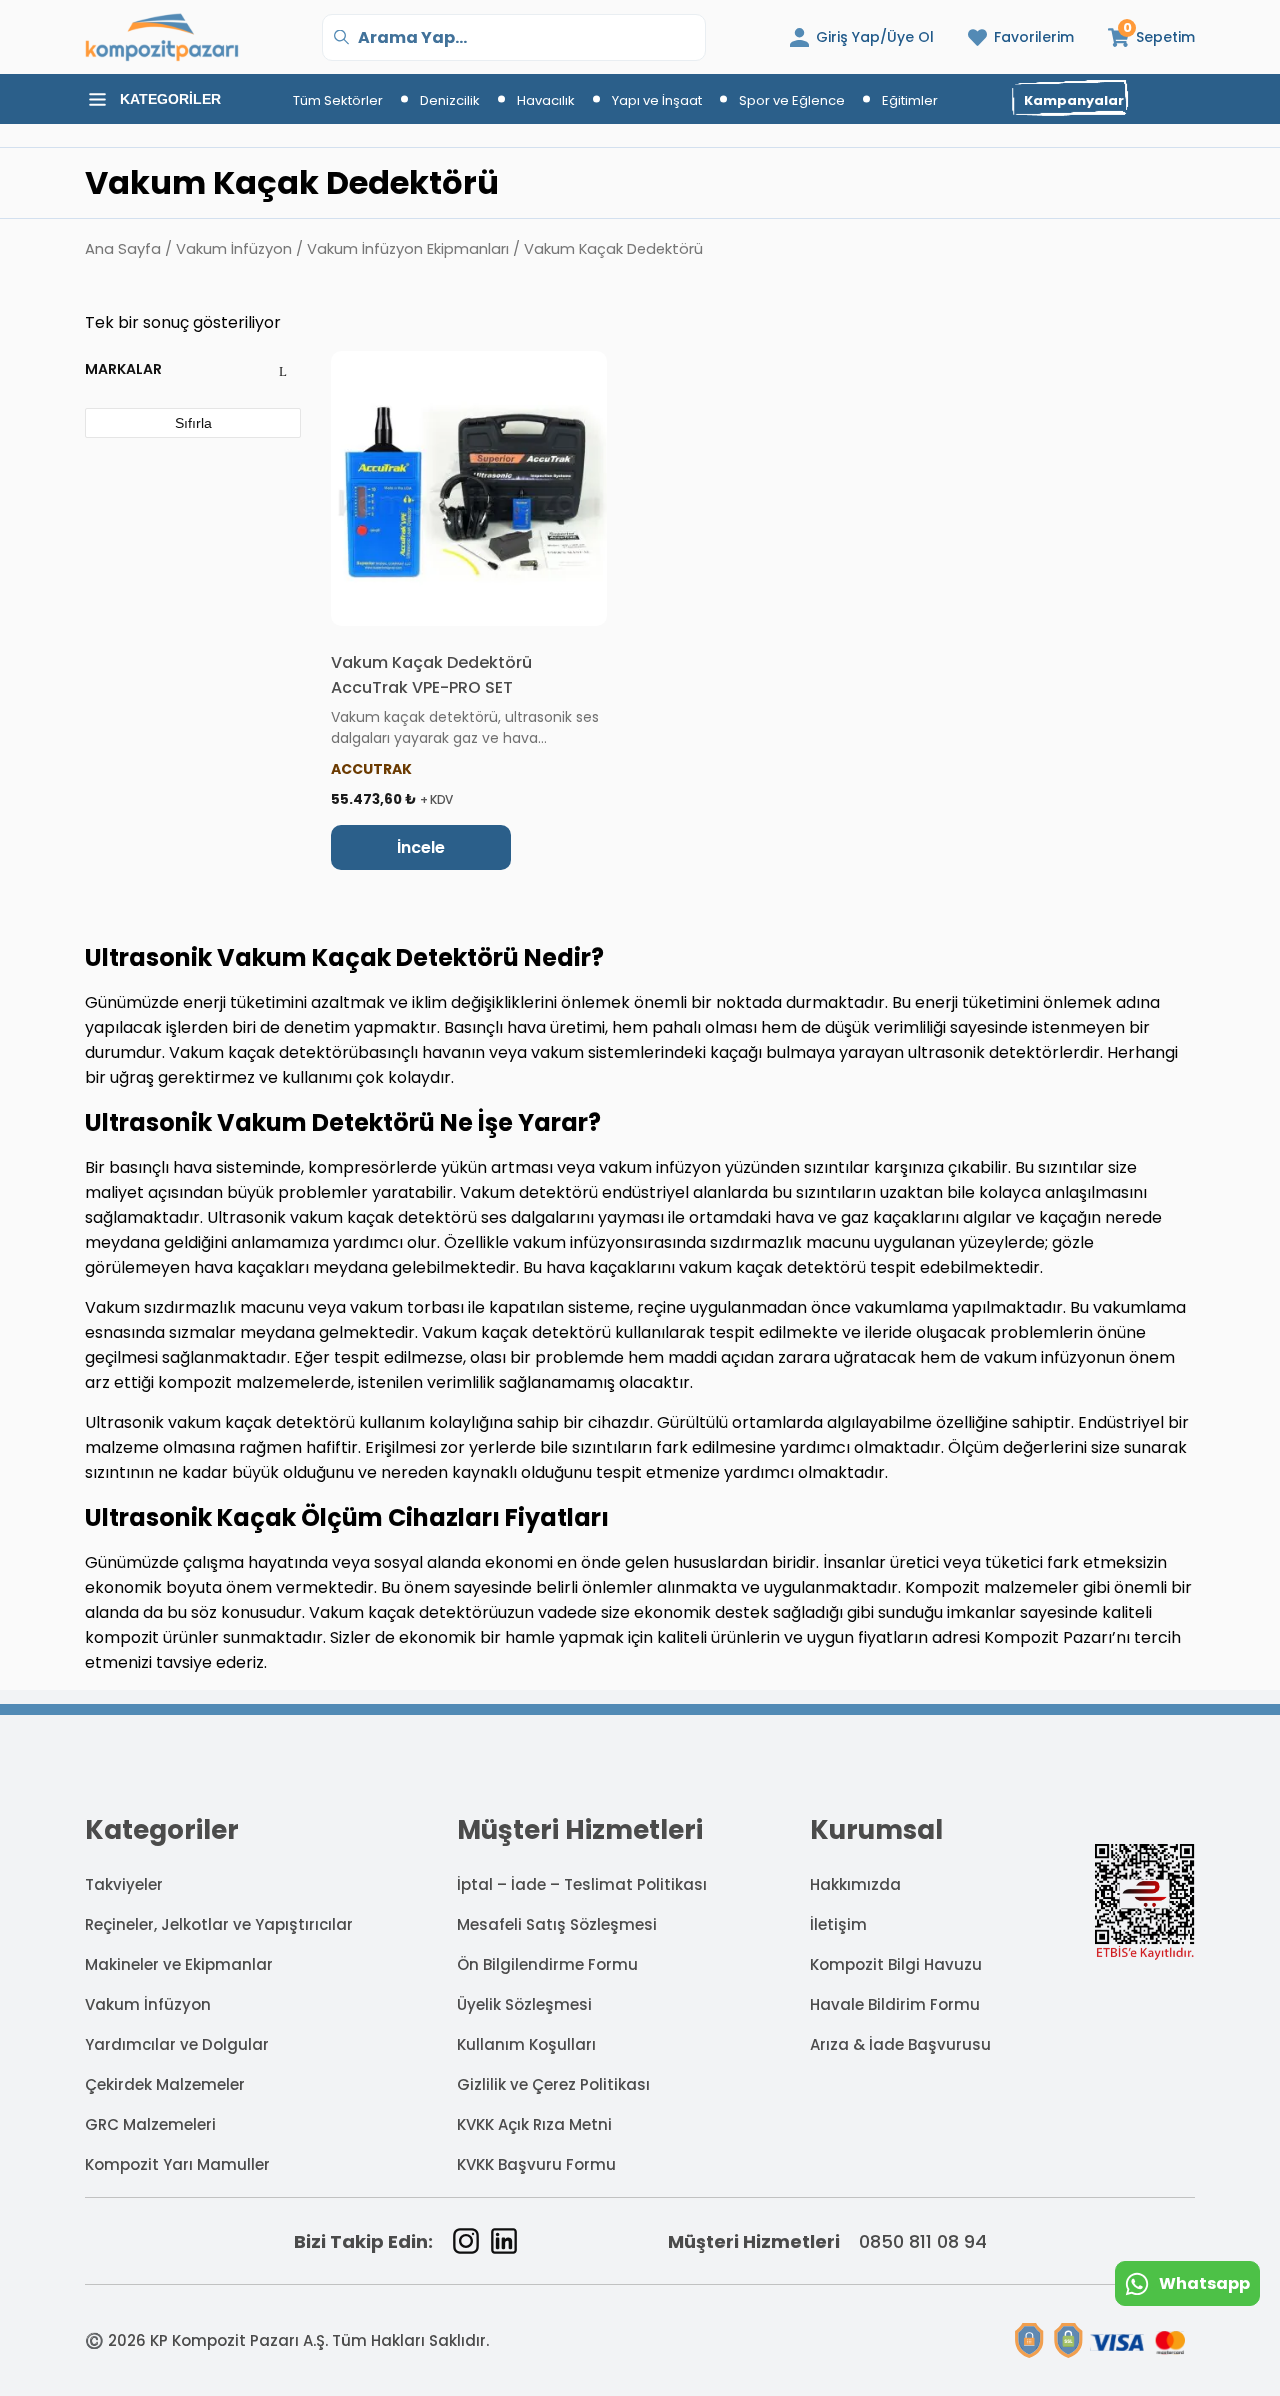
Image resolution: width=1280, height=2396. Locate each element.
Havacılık (546, 100)
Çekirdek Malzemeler (165, 2084)
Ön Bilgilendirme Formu (547, 1964)
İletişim (838, 1924)
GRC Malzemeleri (150, 2124)
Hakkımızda (855, 1884)
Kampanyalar (1074, 100)
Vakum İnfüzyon (234, 249)
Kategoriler (170, 99)
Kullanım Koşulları (526, 2044)
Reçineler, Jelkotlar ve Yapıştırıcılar (219, 1924)
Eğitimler (910, 100)
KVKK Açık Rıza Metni (534, 2124)
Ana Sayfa (123, 249)
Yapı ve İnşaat (657, 100)
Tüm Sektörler (338, 100)
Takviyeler (124, 1884)
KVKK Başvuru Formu (536, 2164)
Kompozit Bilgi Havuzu (896, 1964)
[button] (1151, 37)
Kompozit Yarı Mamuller (177, 2164)
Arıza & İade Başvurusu (900, 2044)
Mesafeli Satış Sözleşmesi (557, 1924)
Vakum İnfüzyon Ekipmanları (408, 249)
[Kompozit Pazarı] (162, 37)
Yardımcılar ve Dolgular (177, 2044)
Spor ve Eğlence (792, 100)
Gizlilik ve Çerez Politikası (553, 2084)
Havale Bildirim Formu (895, 2004)
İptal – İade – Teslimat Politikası (582, 1884)
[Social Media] (466, 2241)
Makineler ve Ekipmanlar (179, 1964)
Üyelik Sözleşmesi (524, 2004)
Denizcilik (450, 100)
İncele (421, 847)
